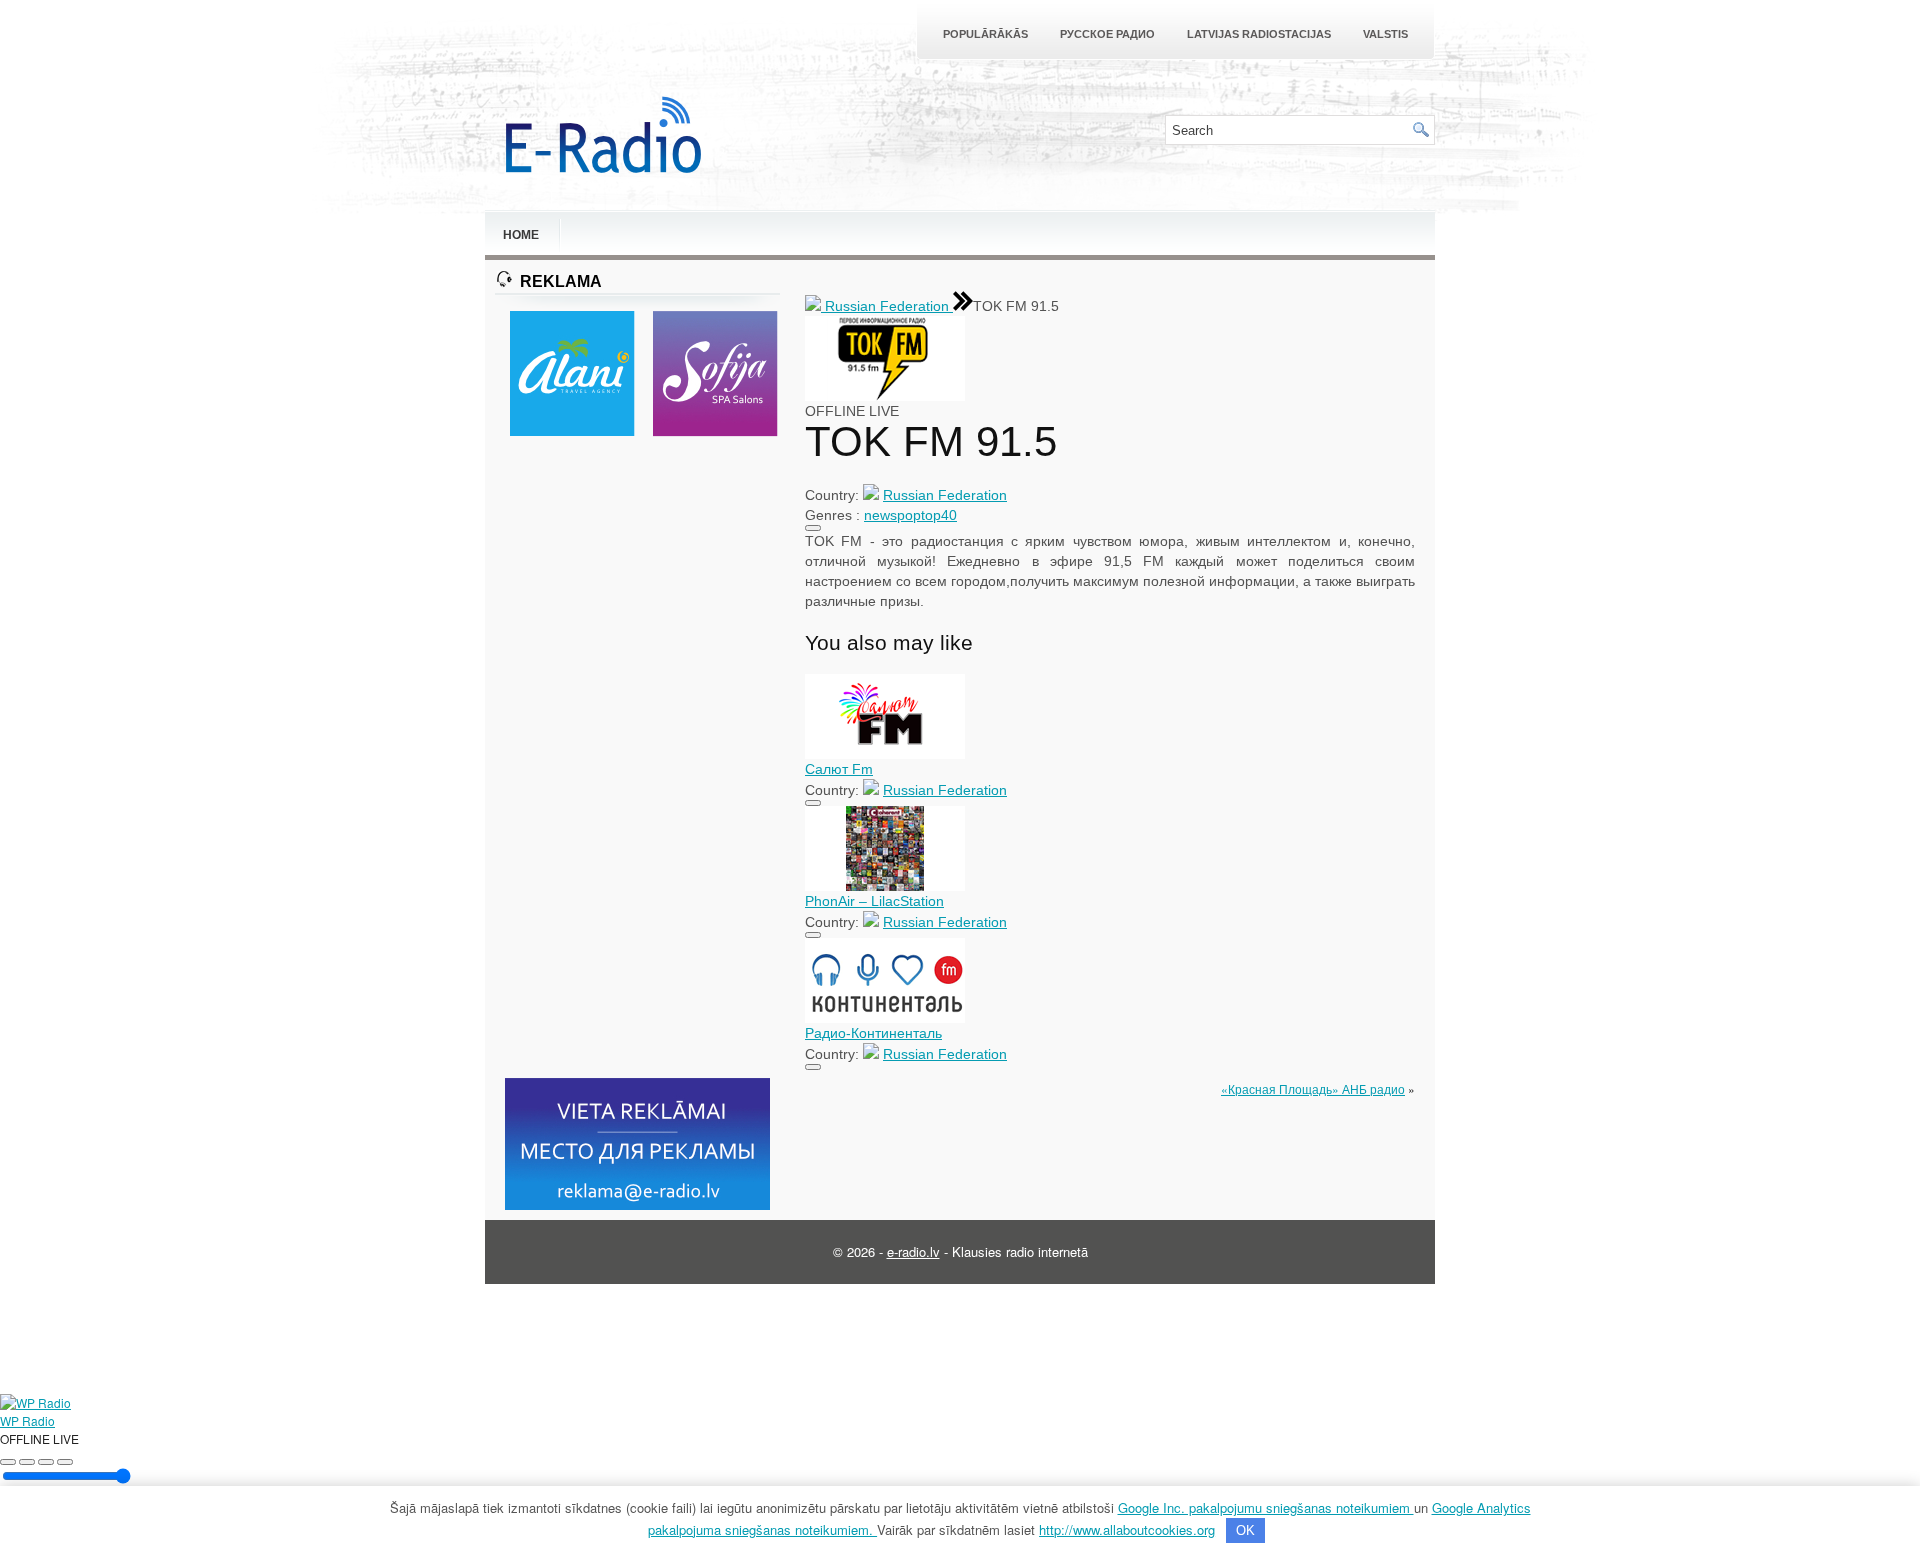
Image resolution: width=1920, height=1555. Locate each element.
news (880, 515)
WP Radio (27, 1420)
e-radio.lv (913, 1251)
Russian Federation (887, 306)
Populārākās (985, 34)
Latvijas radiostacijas (1259, 34)
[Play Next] (46, 1462)
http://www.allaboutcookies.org (1127, 1529)
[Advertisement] (637, 759)
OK (1245, 1530)
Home (521, 235)
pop (909, 515)
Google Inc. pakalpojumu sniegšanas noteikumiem (1266, 1507)
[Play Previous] (8, 1462)
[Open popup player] (65, 1462)
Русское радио (1107, 34)
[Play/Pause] (27, 1462)
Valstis (1385, 34)
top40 (939, 515)
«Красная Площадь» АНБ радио (1313, 1088)
